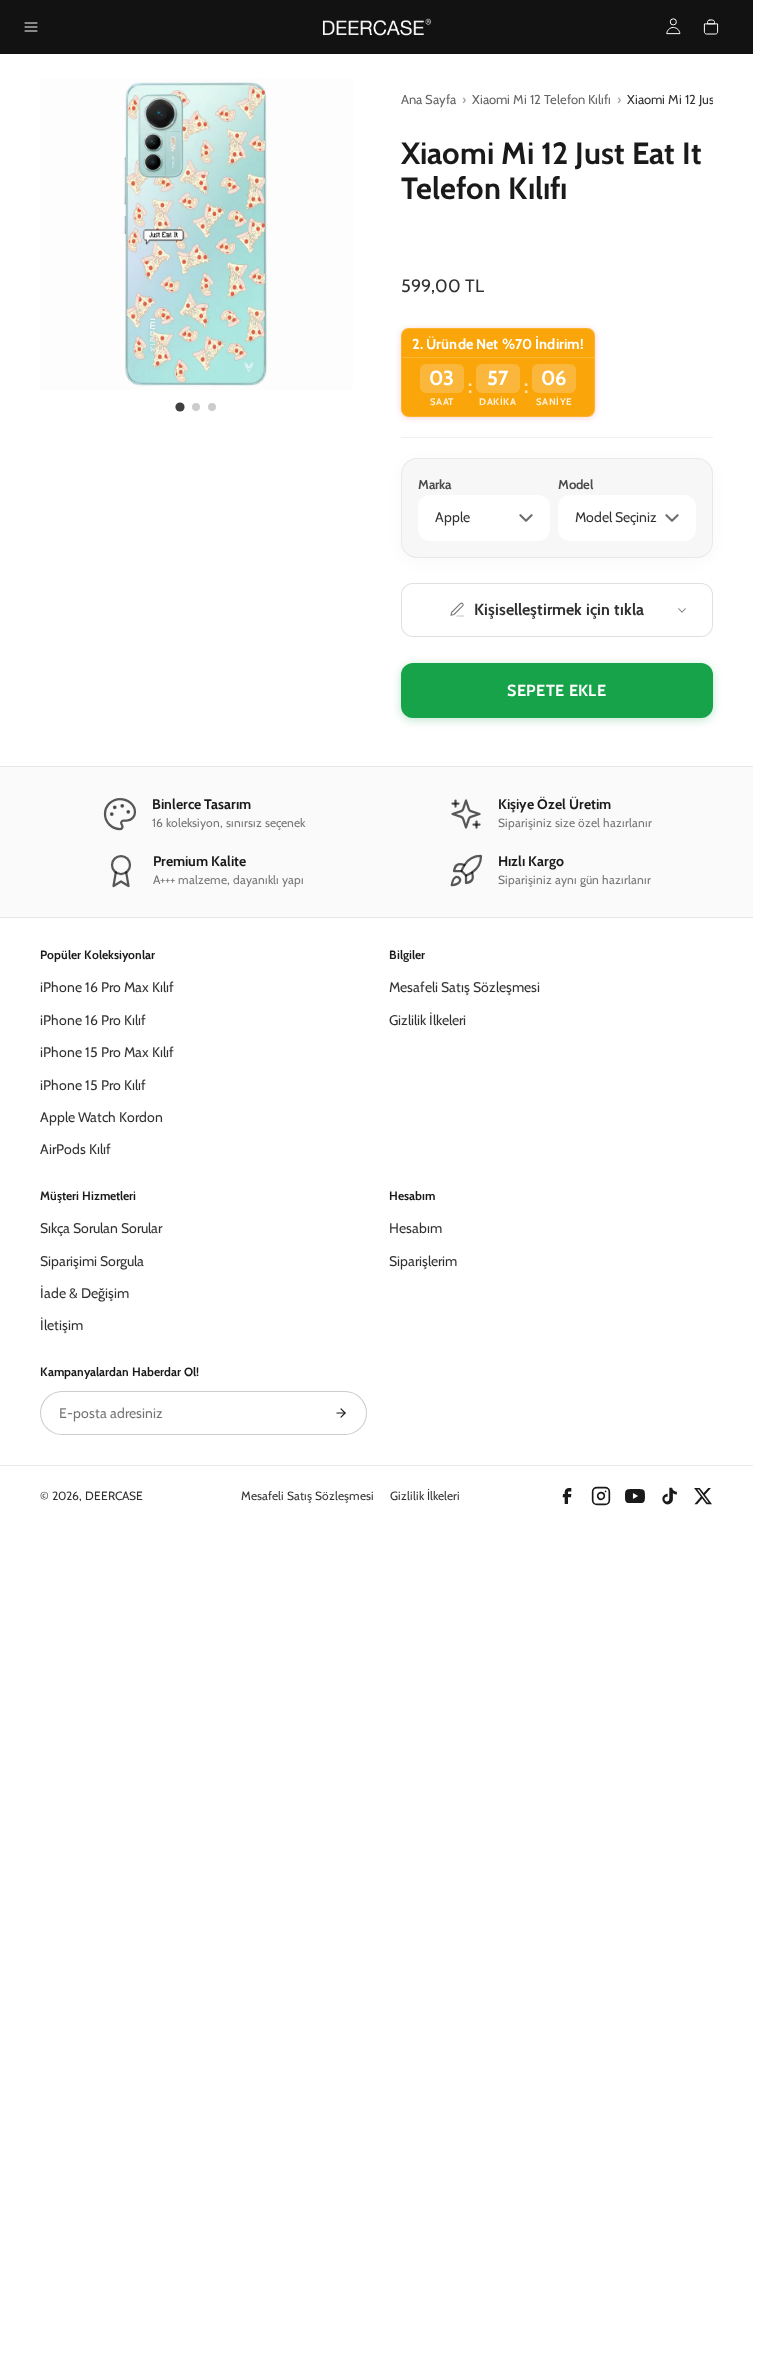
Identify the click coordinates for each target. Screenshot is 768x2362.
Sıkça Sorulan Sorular (101, 1897)
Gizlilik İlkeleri (427, 1689)
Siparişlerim (423, 1930)
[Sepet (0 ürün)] (711, 27)
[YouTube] (635, 2165)
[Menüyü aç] (31, 27)
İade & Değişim (84, 1962)
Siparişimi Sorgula (92, 1930)
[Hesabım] (673, 26)
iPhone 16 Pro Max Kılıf (107, 1656)
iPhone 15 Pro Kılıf (93, 1754)
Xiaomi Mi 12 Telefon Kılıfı (541, 99)
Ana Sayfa (428, 99)
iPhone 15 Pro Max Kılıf (107, 1721)
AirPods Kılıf (75, 1818)
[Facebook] (567, 2165)
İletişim (61, 1994)
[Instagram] (601, 2165)
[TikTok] (669, 2165)
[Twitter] (703, 2165)
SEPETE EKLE (556, 690)
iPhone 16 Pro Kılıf (93, 1689)
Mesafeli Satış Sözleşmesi (464, 1656)
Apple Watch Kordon (101, 1786)
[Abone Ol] (341, 2082)
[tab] (180, 406)
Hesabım (415, 1897)
